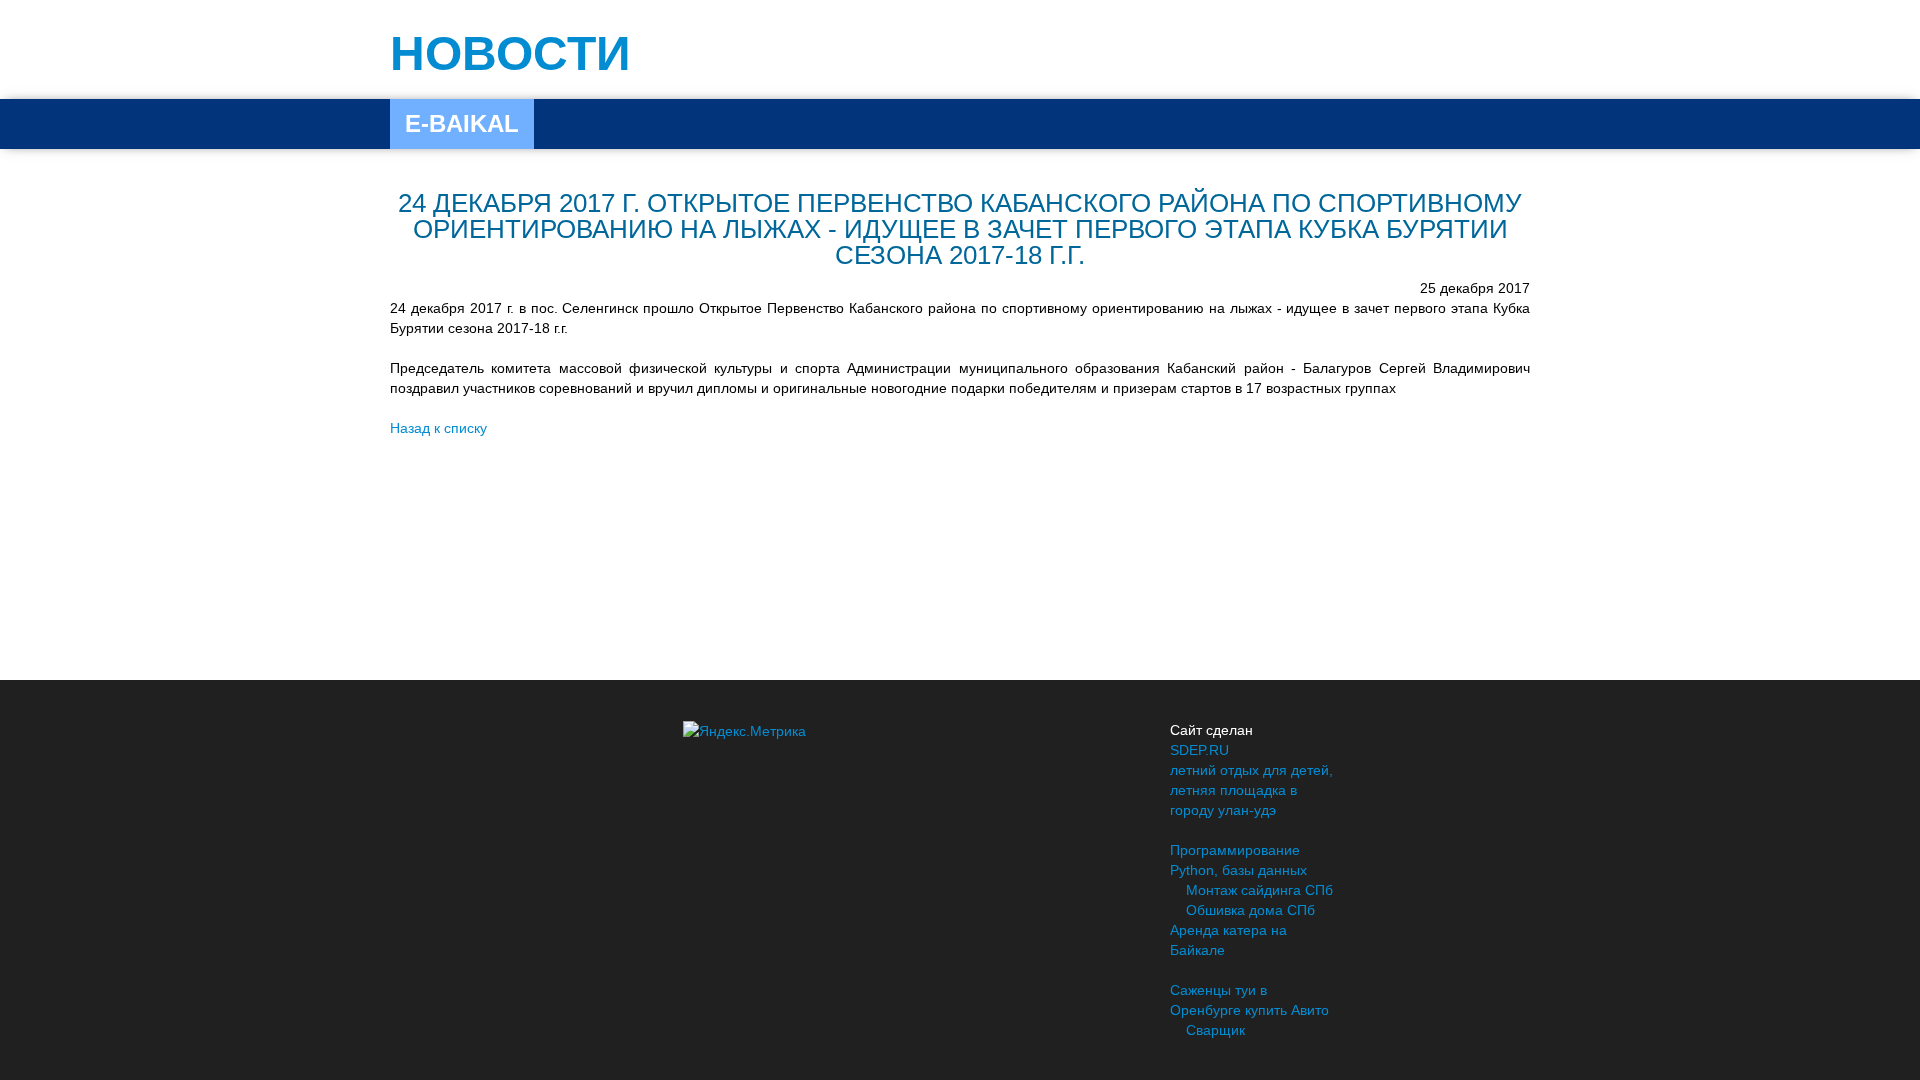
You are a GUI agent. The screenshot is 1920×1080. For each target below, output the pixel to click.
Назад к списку (438, 428)
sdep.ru (1199, 750)
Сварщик (1215, 1030)
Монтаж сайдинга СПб (1259, 890)
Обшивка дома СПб (1250, 910)
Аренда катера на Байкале (1228, 940)
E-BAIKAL (462, 123)
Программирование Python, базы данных (1238, 860)
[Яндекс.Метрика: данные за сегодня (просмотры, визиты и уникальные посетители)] (744, 731)
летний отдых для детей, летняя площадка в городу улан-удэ (1251, 790)
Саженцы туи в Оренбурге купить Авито (1249, 1000)
